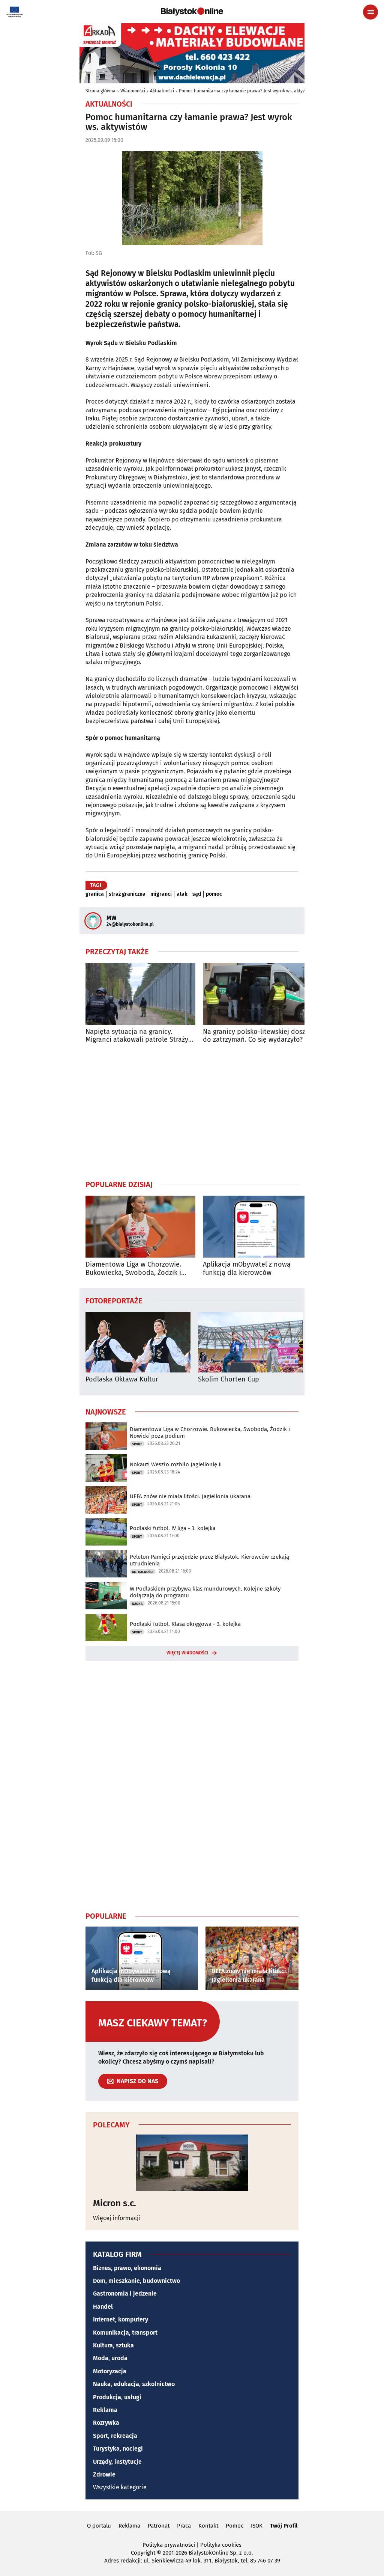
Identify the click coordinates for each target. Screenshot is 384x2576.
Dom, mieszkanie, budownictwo (136, 2281)
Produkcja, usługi (117, 2397)
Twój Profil (284, 2526)
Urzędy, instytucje (117, 2462)
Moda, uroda (110, 2358)
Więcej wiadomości (187, 1653)
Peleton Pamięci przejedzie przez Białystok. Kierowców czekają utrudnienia (209, 1560)
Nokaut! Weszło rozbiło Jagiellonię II (176, 1464)
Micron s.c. (115, 2203)
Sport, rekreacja (115, 2436)
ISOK (257, 2526)
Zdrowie (104, 2474)
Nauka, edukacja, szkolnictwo (134, 2384)
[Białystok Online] (192, 12)
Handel (103, 2307)
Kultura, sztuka (113, 2345)
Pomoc (235, 2526)
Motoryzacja (110, 2371)
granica (95, 894)
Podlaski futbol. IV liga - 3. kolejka (173, 1528)
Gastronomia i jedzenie (125, 2294)
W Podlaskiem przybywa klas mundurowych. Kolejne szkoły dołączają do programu (205, 1592)
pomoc (214, 894)
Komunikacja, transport (125, 2333)
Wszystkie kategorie (120, 2487)
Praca (184, 2526)
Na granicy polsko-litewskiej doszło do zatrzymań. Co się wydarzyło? (257, 1036)
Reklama (105, 2410)
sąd (197, 894)
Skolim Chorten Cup (229, 1379)
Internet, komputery (121, 2319)
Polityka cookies (221, 2545)
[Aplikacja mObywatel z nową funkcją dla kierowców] (258, 1227)
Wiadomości (133, 91)
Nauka (137, 1604)
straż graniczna (127, 894)
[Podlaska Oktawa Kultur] (138, 1342)
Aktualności (162, 91)
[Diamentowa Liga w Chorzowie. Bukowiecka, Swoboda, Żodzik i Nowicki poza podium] (140, 1227)
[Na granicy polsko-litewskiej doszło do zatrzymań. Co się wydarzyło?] (258, 994)
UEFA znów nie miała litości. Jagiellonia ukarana (190, 1496)
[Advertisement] (192, 1112)
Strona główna (100, 91)
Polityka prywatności (169, 2545)
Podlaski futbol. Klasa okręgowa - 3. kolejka (185, 1624)
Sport (137, 1444)
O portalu (99, 2526)
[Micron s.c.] (192, 2163)
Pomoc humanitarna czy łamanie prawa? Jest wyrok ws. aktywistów (248, 91)
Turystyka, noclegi (118, 2449)
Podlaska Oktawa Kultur (122, 1379)
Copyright (143, 2553)
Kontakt (208, 2526)
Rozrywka (106, 2423)
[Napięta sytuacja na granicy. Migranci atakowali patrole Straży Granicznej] (140, 994)
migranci (161, 894)
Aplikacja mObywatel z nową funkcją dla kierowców (247, 1269)
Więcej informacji (117, 2218)
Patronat (159, 2526)
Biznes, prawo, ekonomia (127, 2268)
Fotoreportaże (114, 1300)
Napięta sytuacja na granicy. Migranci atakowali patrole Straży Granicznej (137, 1036)
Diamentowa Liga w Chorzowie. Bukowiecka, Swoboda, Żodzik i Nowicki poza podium (133, 1269)
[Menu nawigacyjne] (370, 12)
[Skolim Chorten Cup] (250, 1342)
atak (182, 894)
